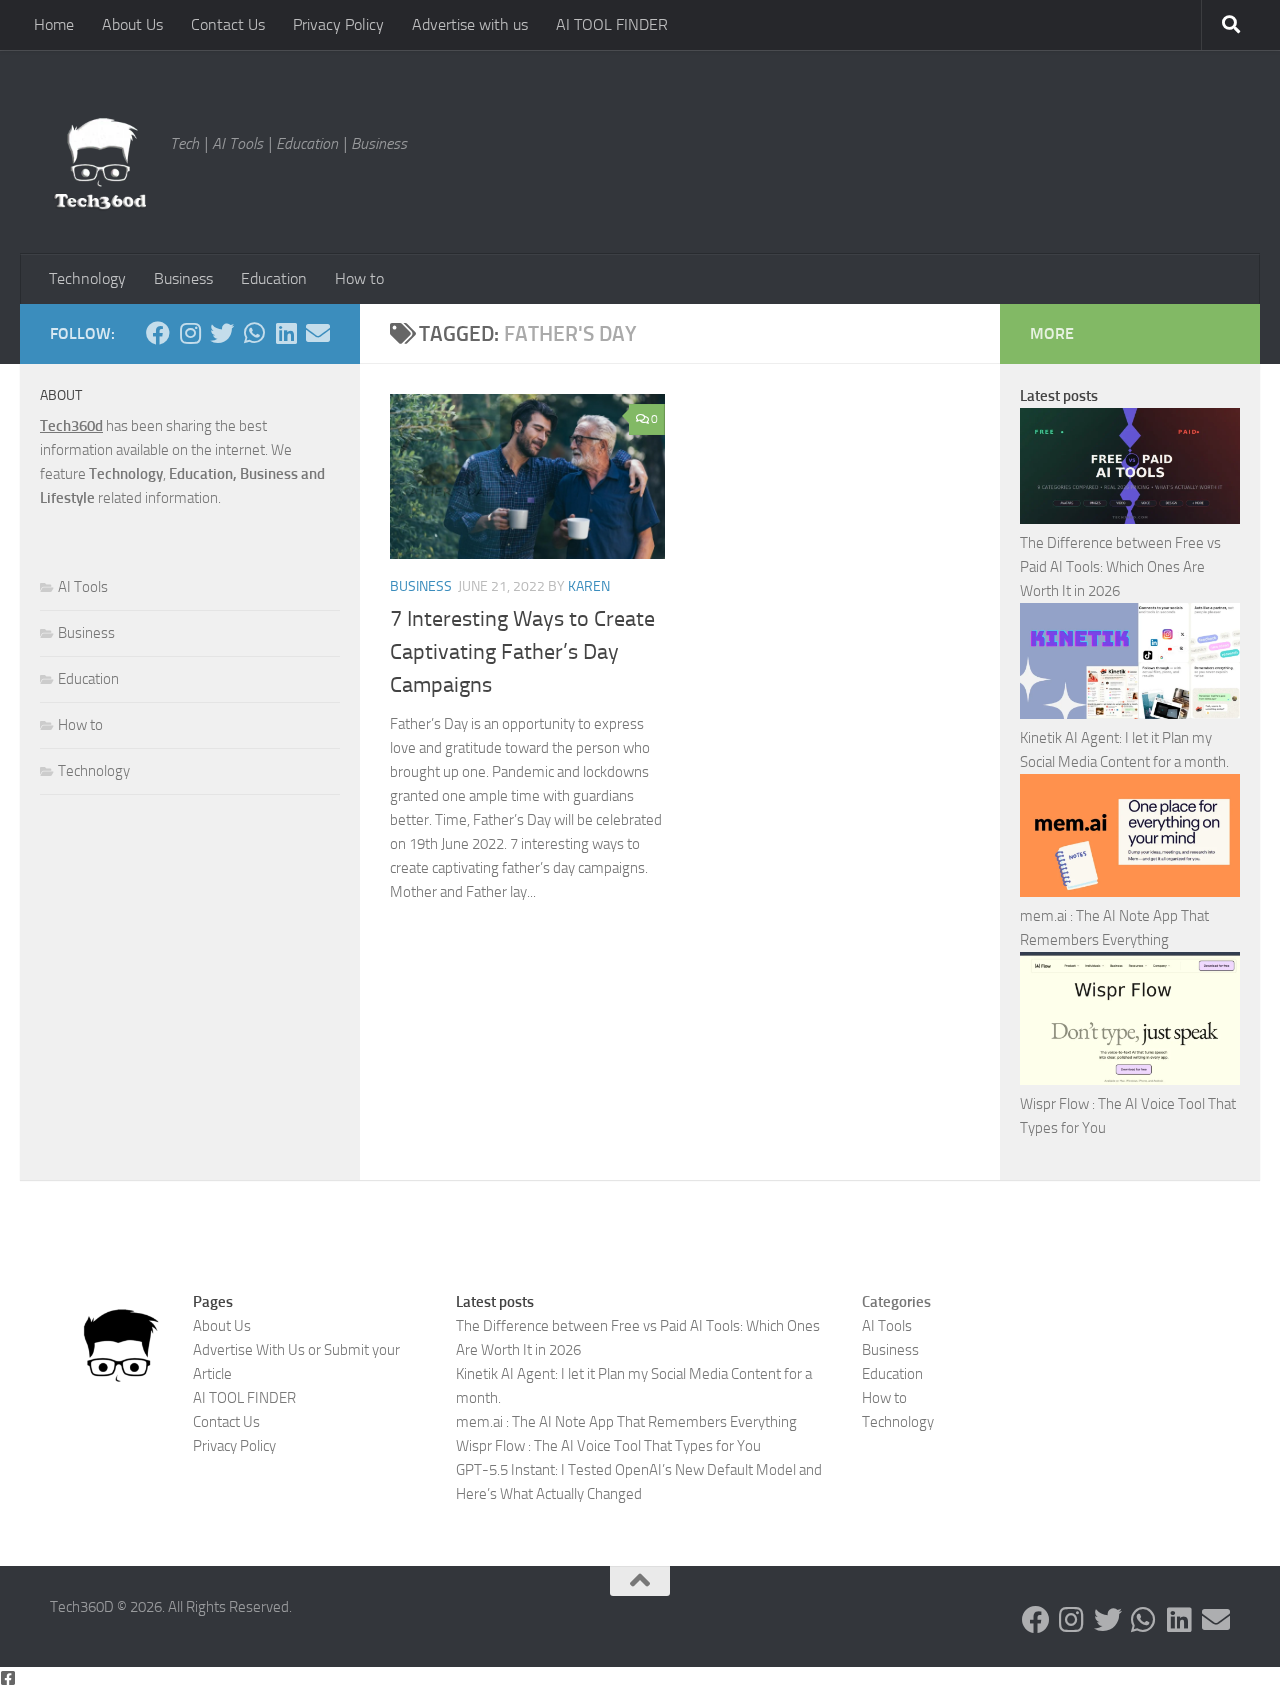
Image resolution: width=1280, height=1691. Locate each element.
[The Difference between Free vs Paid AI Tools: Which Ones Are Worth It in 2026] (1130, 469)
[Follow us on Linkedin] (286, 333)
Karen (589, 586)
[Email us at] (318, 333)
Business (183, 278)
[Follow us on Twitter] (222, 333)
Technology (87, 278)
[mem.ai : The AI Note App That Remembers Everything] (1130, 839)
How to (359, 278)
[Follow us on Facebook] (158, 333)
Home (54, 24)
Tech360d (71, 426)
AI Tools (83, 587)
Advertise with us (470, 24)
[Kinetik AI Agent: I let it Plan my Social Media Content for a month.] (1130, 664)
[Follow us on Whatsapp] (254, 333)
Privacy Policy (338, 24)
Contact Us (228, 24)
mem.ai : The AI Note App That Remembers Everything (626, 1422)
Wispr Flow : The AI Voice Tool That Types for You (608, 1446)
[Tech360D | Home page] (100, 164)
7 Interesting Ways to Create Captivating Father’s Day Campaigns (522, 652)
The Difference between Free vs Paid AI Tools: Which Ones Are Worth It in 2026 (1120, 567)
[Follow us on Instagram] (190, 333)
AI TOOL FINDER (612, 24)
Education (274, 278)
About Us (132, 24)
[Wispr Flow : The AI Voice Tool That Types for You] (1130, 1022)
